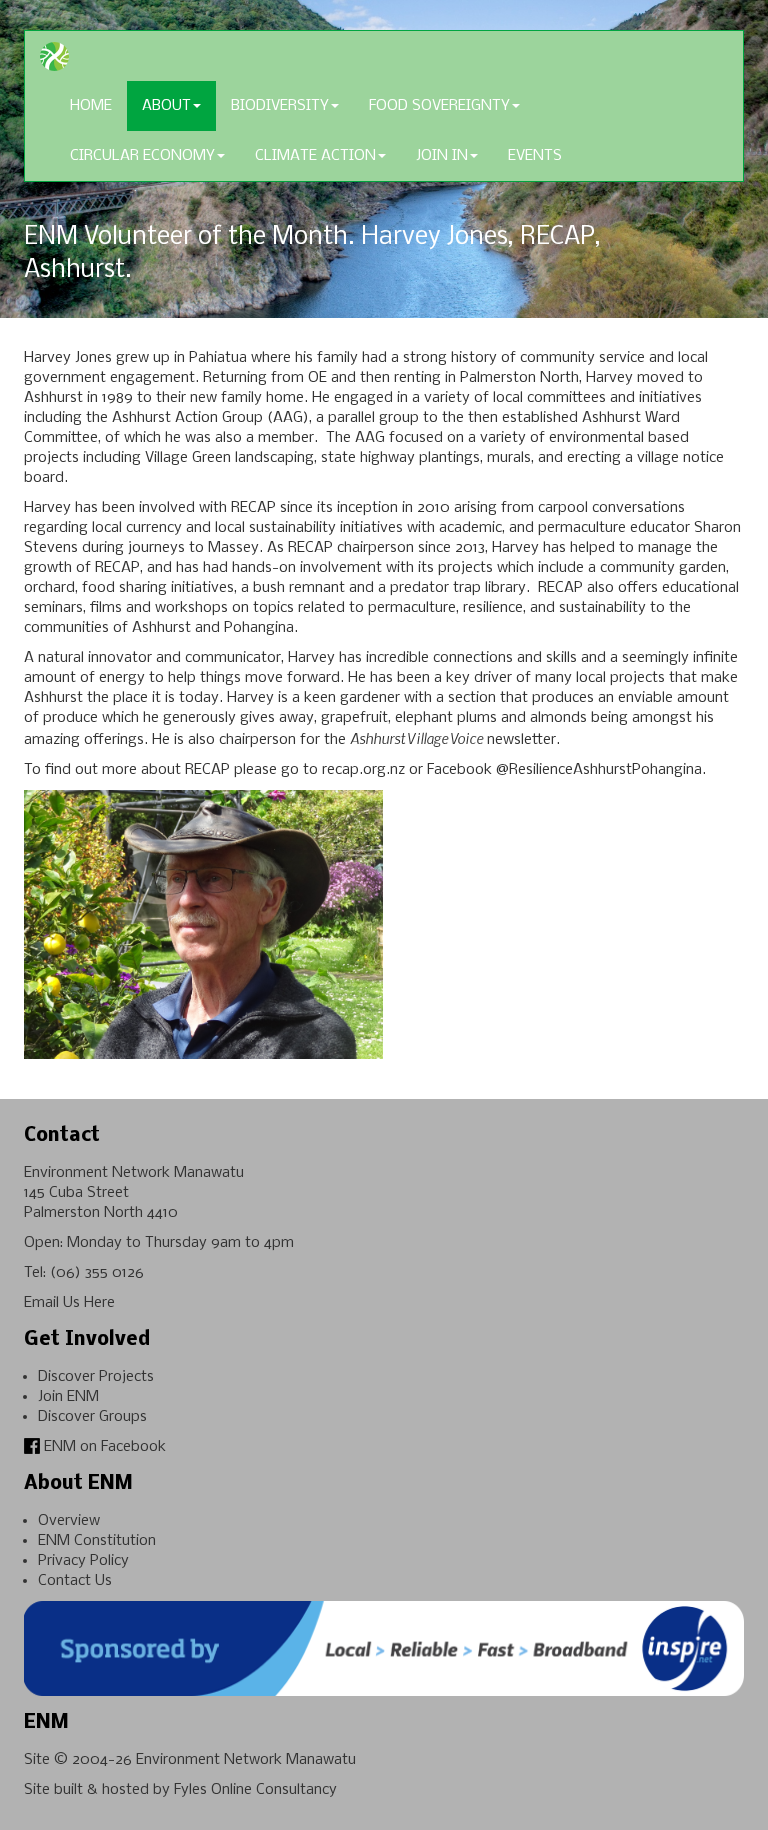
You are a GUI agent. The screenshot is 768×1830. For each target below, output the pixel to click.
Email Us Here (69, 1303)
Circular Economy (142, 156)
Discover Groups (92, 1417)
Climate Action (315, 156)
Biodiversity (280, 106)
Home (91, 106)
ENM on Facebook (103, 1447)
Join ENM (68, 1397)
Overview (69, 1521)
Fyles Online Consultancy (255, 1790)
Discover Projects (96, 1377)
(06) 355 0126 (97, 1273)
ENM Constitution (97, 1541)
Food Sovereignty (439, 106)
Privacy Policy (83, 1561)
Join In (442, 156)
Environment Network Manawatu (246, 1760)
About (166, 106)
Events (535, 156)
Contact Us (75, 1581)
